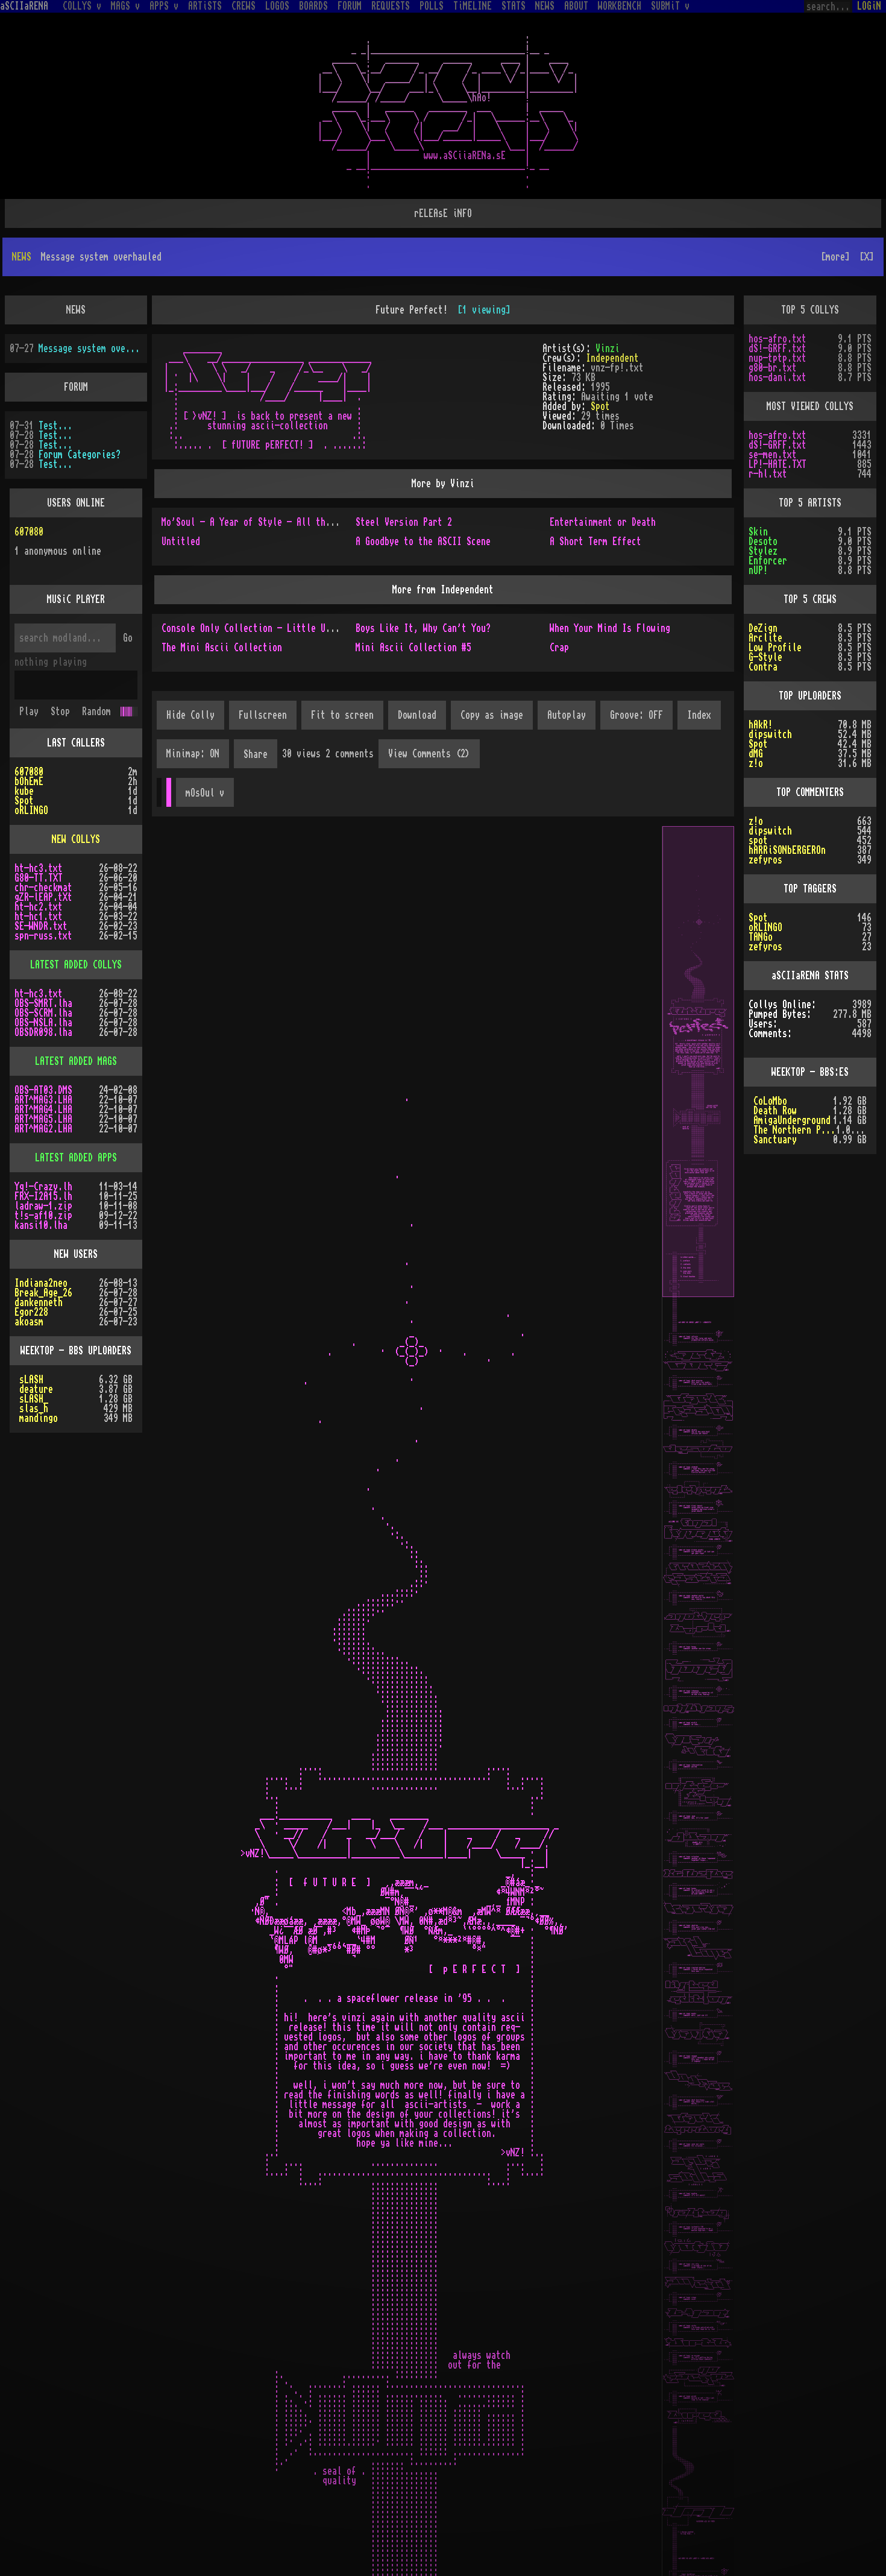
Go (128, 599)
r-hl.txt (768, 435)
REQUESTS (391, 6)
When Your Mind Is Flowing (610, 590)
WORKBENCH (620, 6)
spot (758, 802)
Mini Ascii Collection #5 (413, 609)
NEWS (545, 6)
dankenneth (39, 1264)
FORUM (350, 6)
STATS (514, 6)
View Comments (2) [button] (429, 715)
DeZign (763, 590)
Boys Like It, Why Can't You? (423, 590)
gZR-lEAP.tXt (43, 859)
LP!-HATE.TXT (778, 426)
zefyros (765, 821)
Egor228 (31, 1274)
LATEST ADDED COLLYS (76, 926)
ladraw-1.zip (43, 1167)
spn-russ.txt (43, 897)
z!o (756, 725)
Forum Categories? (80, 416)
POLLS (432, 6)
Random (96, 673)
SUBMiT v (670, 6)
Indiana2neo (41, 1245)
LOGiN (869, 6)
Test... (55, 387)
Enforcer (768, 522)
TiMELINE (473, 6)
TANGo (761, 898)
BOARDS (313, 6)
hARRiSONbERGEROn (787, 812)
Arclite (765, 599)
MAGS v (125, 6)
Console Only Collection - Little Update (256, 590)
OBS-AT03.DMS (43, 1052)
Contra (763, 628)
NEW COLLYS (76, 801)
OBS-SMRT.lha (43, 965)
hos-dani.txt (778, 339)
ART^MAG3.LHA (43, 1061)
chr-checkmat (43, 849)
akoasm (29, 1283)
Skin (758, 493)
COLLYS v (82, 6)
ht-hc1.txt (39, 878)
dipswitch (770, 696)
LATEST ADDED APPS (76, 1119)
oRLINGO (31, 772)
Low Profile (775, 609)
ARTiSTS (205, 6)
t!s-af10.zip (43, 1177)
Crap (559, 609)
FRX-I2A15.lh (43, 1158)
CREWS (243, 6)
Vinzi (608, 310)
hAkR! (761, 686)
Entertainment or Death (603, 484)
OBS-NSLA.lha (43, 984)
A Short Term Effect (595, 503)
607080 (29, 493)
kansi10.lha (41, 1187)
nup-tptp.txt (778, 320)
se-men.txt (773, 416)
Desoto (763, 503)
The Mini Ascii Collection (222, 609)
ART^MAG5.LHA (43, 1081)
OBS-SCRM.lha (43, 974)
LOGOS (277, 6)
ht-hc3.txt (39, 830)
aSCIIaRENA (24, 6)
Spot (600, 368)
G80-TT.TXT (39, 839)
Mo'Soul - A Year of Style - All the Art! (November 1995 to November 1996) (338, 484)
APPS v (164, 6)
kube (24, 753)
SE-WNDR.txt (41, 888)
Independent (612, 320)
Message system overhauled (90, 310)
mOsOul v (205, 754)
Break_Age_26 (43, 1254)
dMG (756, 715)
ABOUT (576, 6)
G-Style (765, 619)
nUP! (758, 532)
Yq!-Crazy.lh (43, 1148)
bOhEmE (29, 743)
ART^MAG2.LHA (43, 1090)
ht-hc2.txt (39, 868)
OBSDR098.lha (43, 994)
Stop (60, 673)
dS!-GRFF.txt (778, 310)
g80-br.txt (773, 329)
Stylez (763, 513)
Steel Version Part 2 (404, 484)
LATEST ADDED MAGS (76, 1023)
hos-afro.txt (778, 300)
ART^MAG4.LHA (43, 1071)
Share (256, 716)
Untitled (181, 503)
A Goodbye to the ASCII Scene (423, 503)
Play (29, 673)
